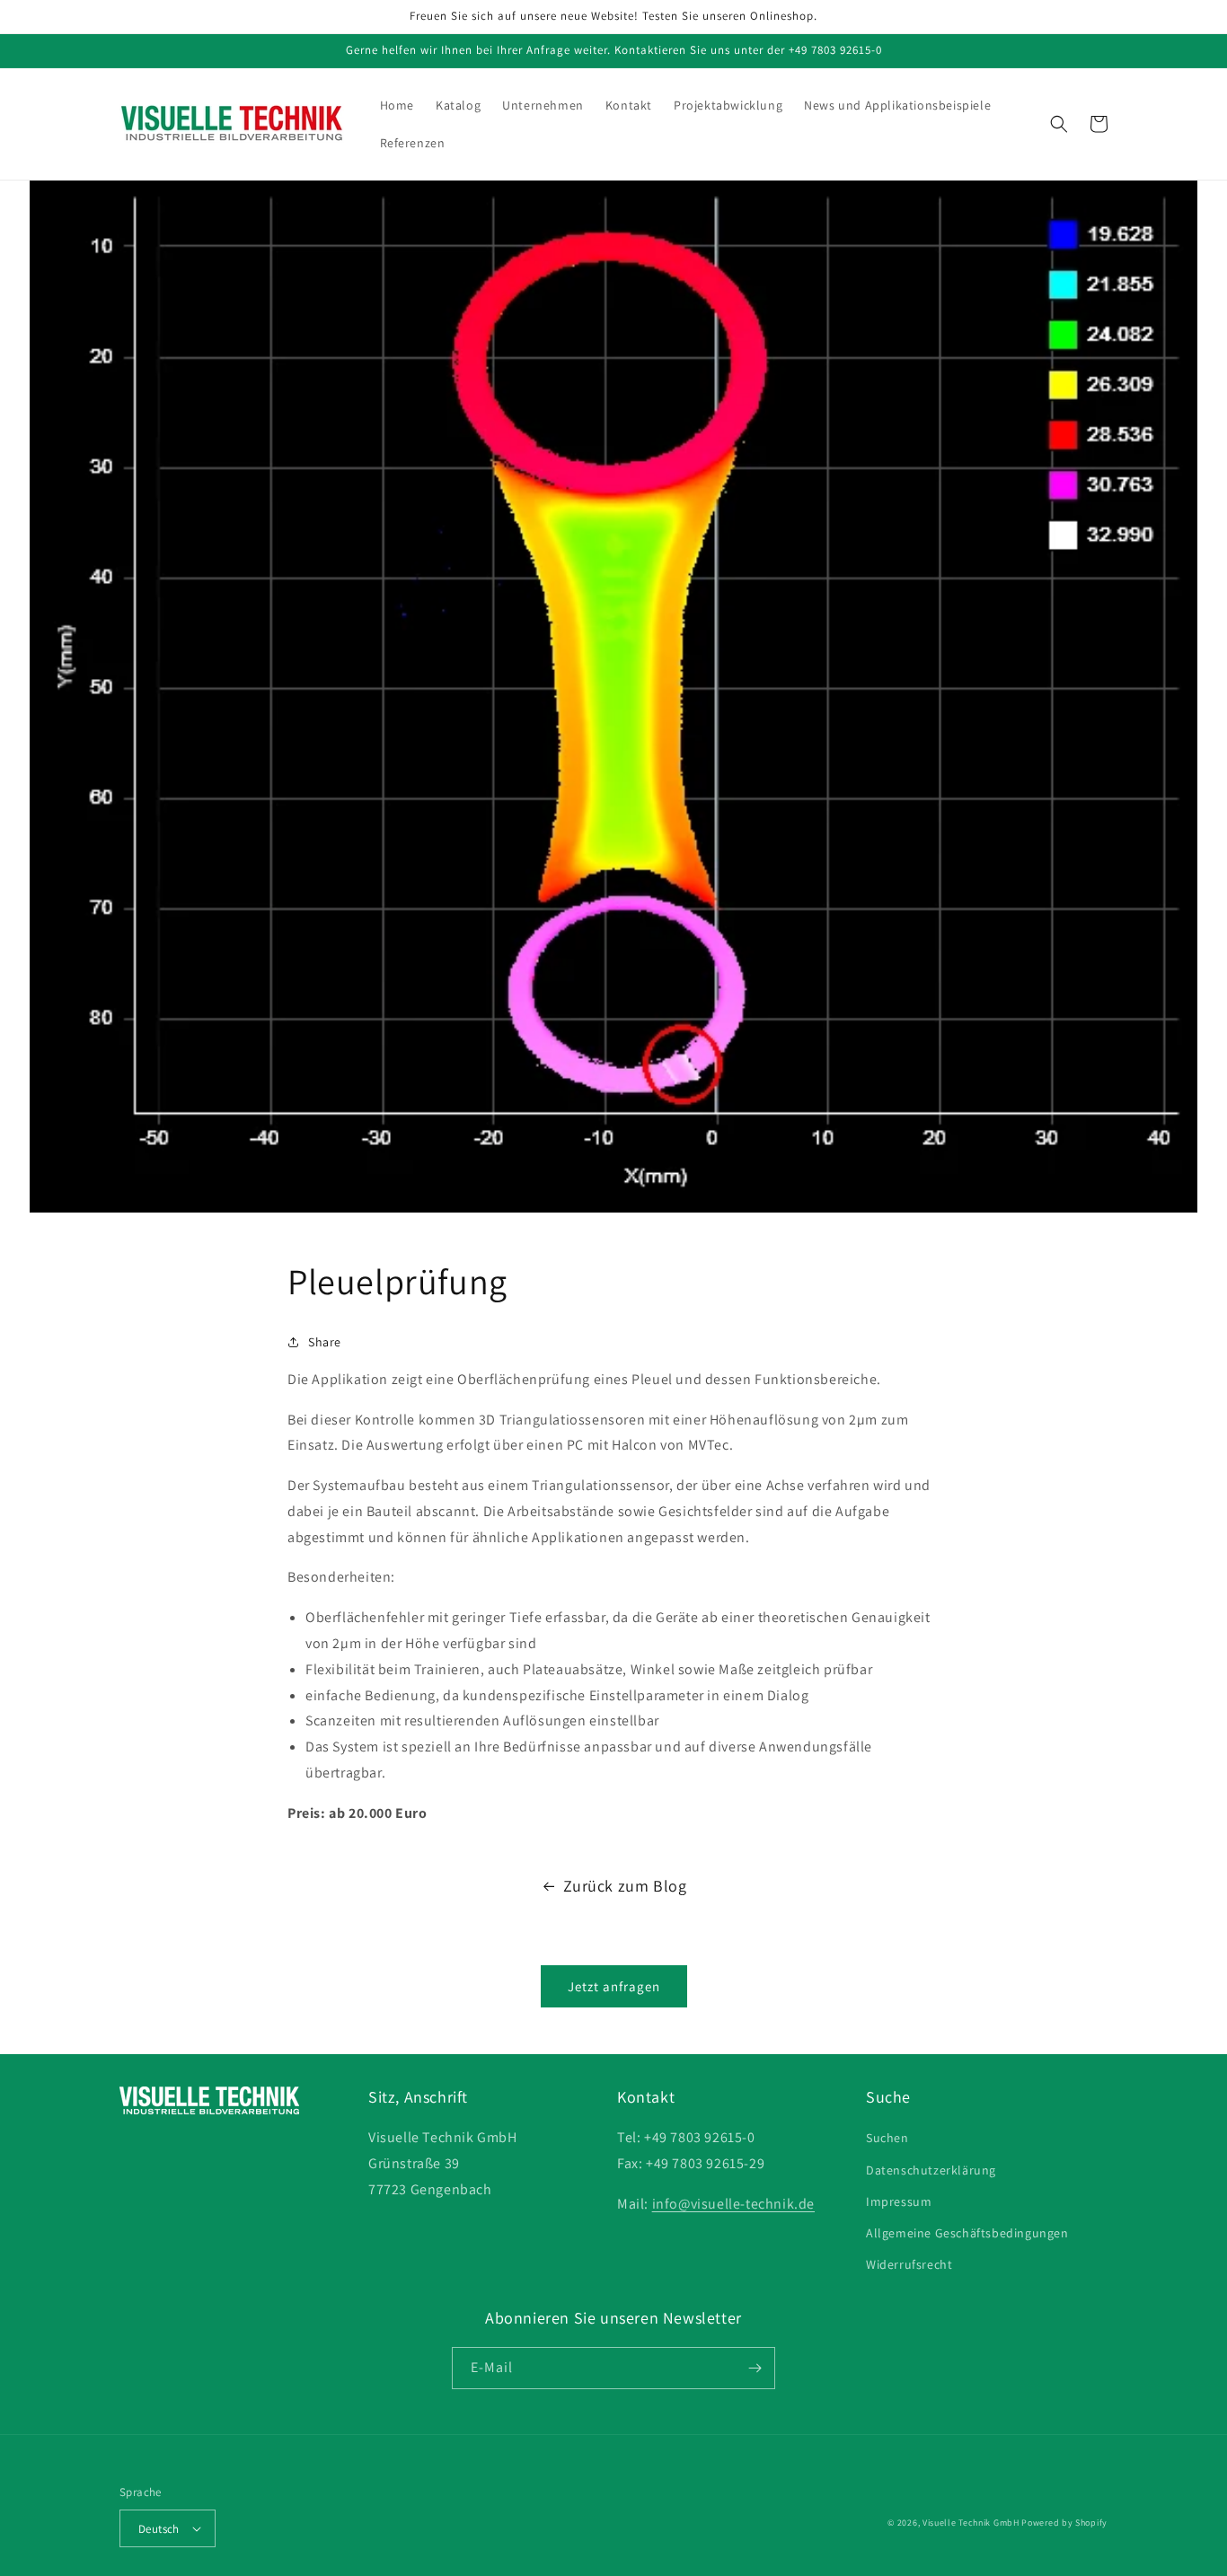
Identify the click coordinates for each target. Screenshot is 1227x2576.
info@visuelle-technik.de (733, 2204)
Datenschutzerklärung (931, 2170)
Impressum (899, 2201)
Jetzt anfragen (614, 1986)
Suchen (887, 2138)
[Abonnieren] (755, 2368)
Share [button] (325, 1342)
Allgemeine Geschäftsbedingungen (967, 2233)
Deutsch (159, 2529)
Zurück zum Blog (625, 1886)
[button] (1059, 124)
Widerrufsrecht (909, 2264)
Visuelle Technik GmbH (971, 2523)
